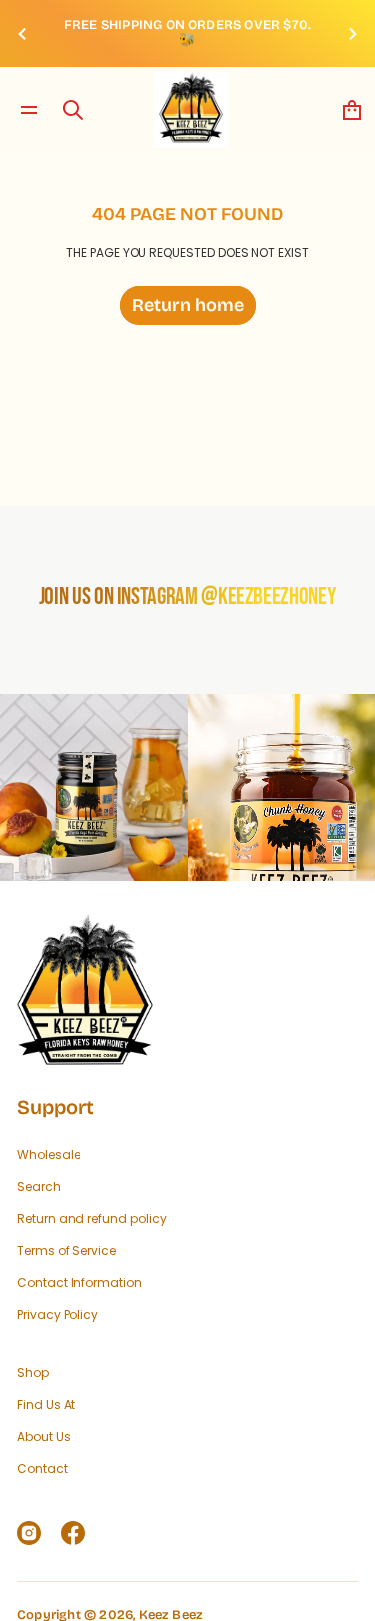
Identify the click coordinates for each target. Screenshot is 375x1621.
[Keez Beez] (191, 110)
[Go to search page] (73, 110)
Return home (188, 305)
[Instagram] (29, 1533)
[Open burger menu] (29, 110)
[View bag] (352, 110)
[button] (73, 110)
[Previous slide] (22, 33)
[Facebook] (73, 1533)
